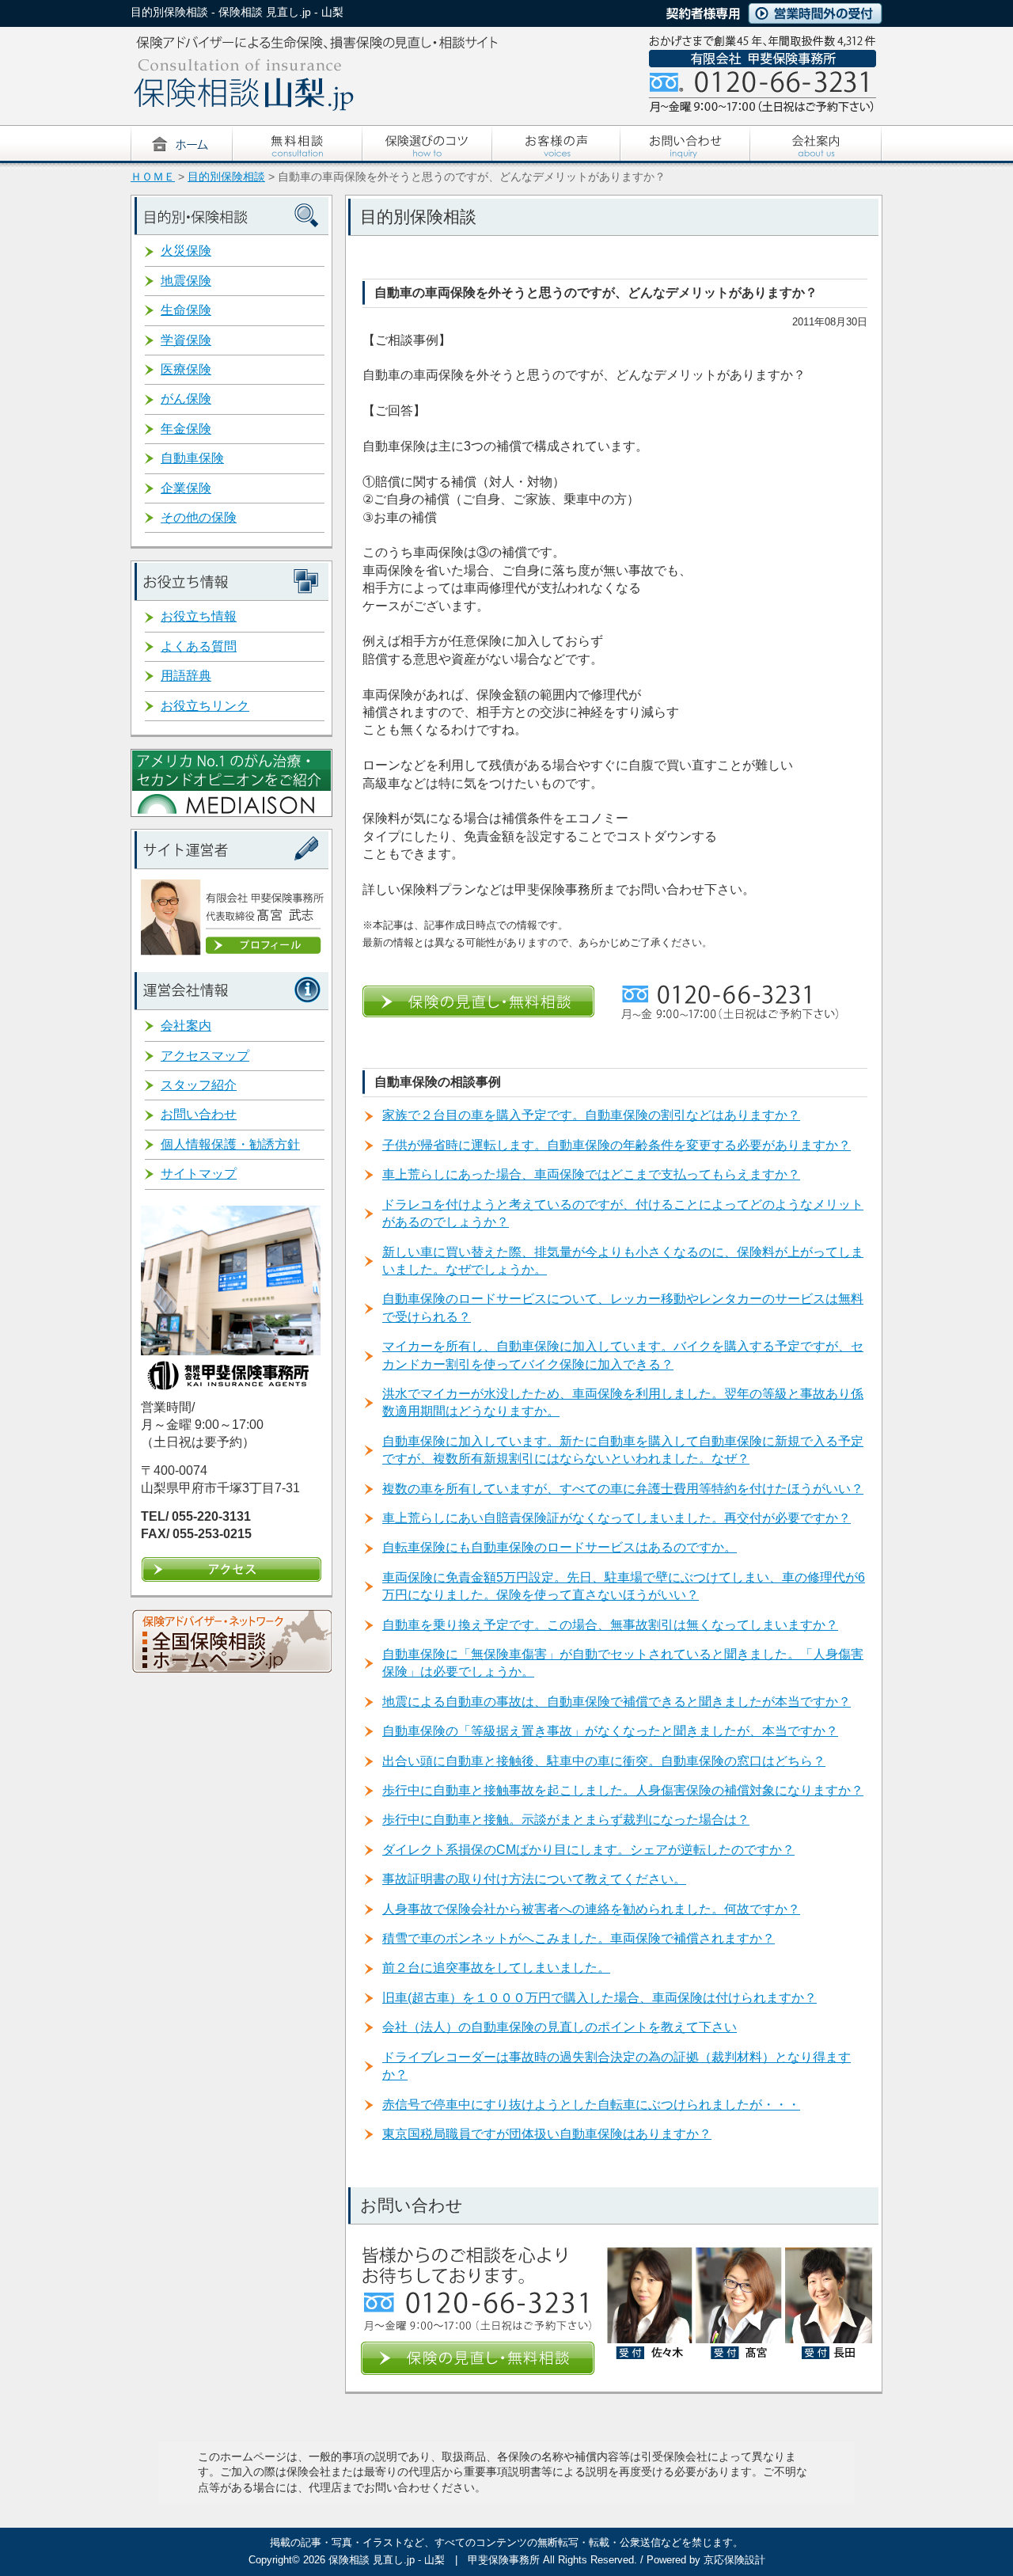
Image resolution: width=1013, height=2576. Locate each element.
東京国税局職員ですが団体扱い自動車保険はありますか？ (547, 2134)
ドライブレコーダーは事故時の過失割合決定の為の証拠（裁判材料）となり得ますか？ (617, 2066)
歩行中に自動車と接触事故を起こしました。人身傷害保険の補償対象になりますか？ (623, 1790)
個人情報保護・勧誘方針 (230, 1144)
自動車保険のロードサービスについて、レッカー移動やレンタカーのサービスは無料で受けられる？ (623, 1307)
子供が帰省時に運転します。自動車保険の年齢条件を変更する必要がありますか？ (617, 1145)
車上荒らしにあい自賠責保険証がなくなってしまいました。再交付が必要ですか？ (617, 1518)
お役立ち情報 (199, 616)
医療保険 (186, 369)
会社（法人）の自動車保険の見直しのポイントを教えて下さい (560, 2027)
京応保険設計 (734, 2560)
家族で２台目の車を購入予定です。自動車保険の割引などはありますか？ (591, 1115)
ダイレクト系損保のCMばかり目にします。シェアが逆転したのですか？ (588, 1850)
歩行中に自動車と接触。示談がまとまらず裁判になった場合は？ (566, 1820)
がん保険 (186, 399)
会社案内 (186, 1026)
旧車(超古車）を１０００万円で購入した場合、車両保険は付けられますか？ (599, 1998)
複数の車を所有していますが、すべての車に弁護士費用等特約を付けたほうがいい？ (623, 1489)
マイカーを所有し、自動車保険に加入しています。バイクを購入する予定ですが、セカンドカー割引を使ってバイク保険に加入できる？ (623, 1355)
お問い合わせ (199, 1114)
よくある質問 (199, 646)
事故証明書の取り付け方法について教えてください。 (534, 1879)
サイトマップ (199, 1174)
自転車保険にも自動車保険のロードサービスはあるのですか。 (560, 1547)
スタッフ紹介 (199, 1085)
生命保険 (186, 310)
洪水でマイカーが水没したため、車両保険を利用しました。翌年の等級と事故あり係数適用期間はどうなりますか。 (623, 1402)
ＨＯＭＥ (153, 177)
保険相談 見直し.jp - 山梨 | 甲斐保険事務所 (434, 2560)
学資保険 (186, 340)
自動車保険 (192, 458)
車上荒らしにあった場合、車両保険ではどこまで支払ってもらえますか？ (591, 1174)
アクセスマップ (205, 1056)
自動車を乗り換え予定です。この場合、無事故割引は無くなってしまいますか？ (610, 1625)
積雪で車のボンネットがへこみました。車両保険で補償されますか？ (579, 1938)
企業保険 (186, 488)
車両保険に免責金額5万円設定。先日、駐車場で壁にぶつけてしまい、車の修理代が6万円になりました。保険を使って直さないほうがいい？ (624, 1586)
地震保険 (186, 281)
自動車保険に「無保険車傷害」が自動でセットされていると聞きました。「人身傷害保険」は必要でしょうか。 (623, 1663)
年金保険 (186, 429)
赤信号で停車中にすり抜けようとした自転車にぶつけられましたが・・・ (591, 2105)
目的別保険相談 (226, 177)
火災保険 (186, 251)
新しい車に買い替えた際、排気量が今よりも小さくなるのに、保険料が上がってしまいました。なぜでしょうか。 (623, 1261)
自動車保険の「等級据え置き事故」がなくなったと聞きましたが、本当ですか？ (610, 1731)
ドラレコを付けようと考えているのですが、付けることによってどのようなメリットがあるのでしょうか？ (623, 1213)
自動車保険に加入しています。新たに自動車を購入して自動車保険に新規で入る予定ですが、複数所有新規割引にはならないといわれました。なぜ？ (623, 1450)
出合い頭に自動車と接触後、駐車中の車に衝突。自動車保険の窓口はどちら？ (604, 1761)
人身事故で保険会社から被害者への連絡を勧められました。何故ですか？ (591, 1909)
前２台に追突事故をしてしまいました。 (496, 1968)
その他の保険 (199, 517)
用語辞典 (186, 676)
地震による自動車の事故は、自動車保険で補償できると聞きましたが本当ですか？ (617, 1702)
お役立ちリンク (205, 706)
